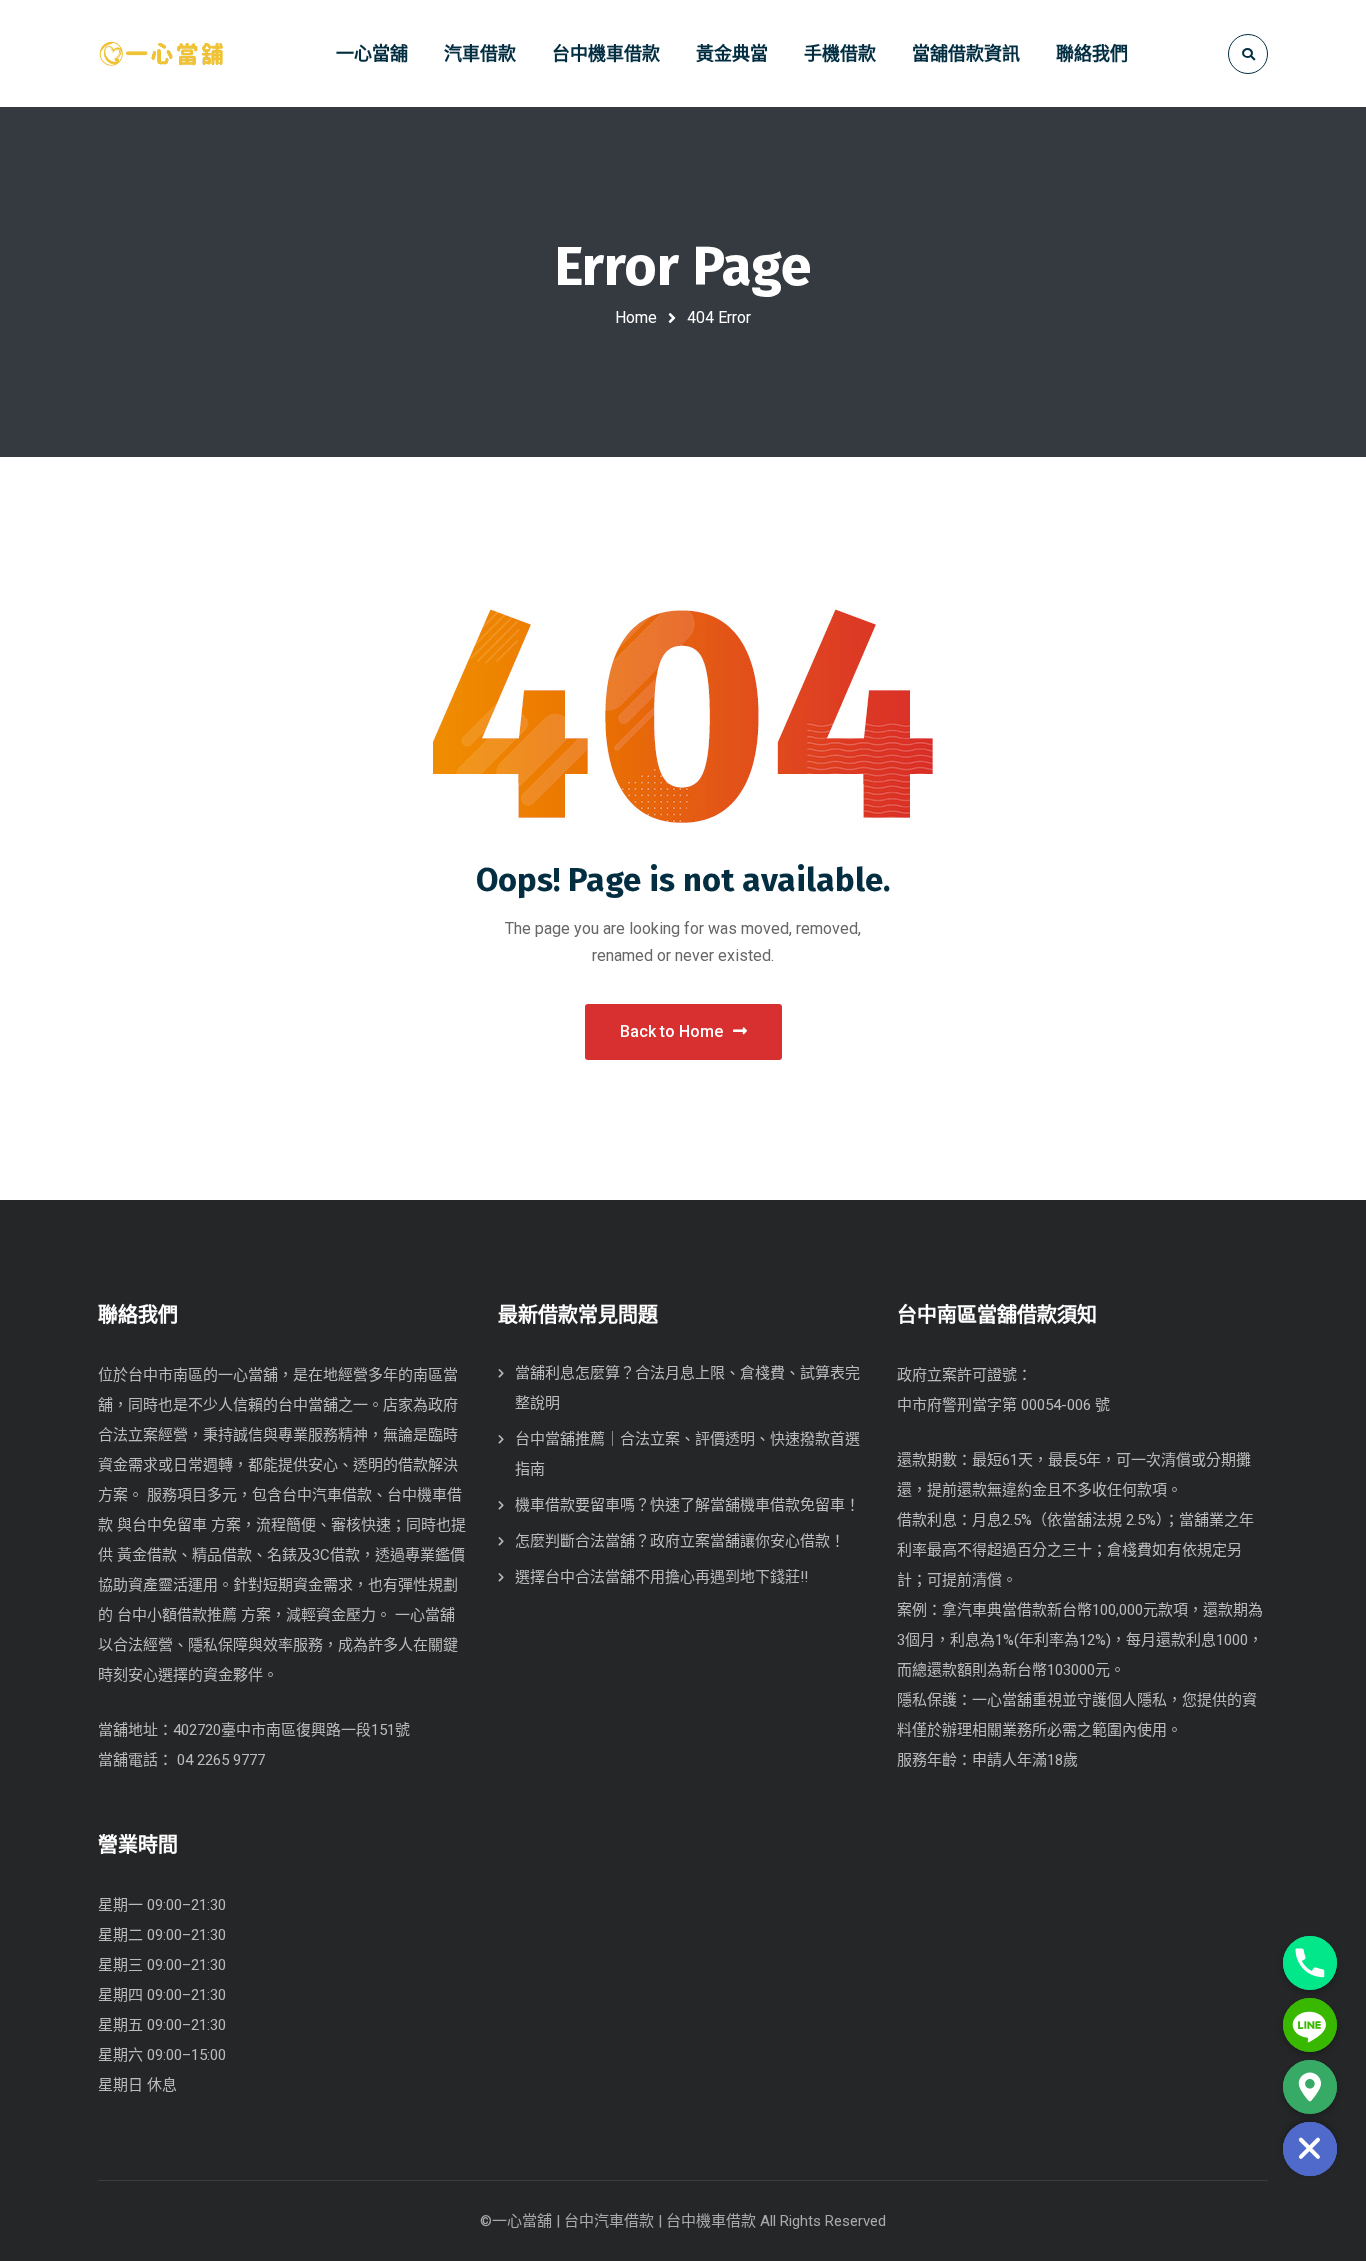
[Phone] (1310, 1963)
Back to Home (671, 1031)
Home (636, 317)
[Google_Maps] (1310, 2087)
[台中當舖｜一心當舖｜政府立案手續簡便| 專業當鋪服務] (161, 53)
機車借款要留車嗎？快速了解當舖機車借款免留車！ (687, 1505)
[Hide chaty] (1310, 2149)
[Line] (1310, 2025)
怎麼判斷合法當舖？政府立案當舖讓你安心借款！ (680, 1541)
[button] (1082, 1567)
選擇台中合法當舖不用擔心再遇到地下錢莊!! (661, 1577)
